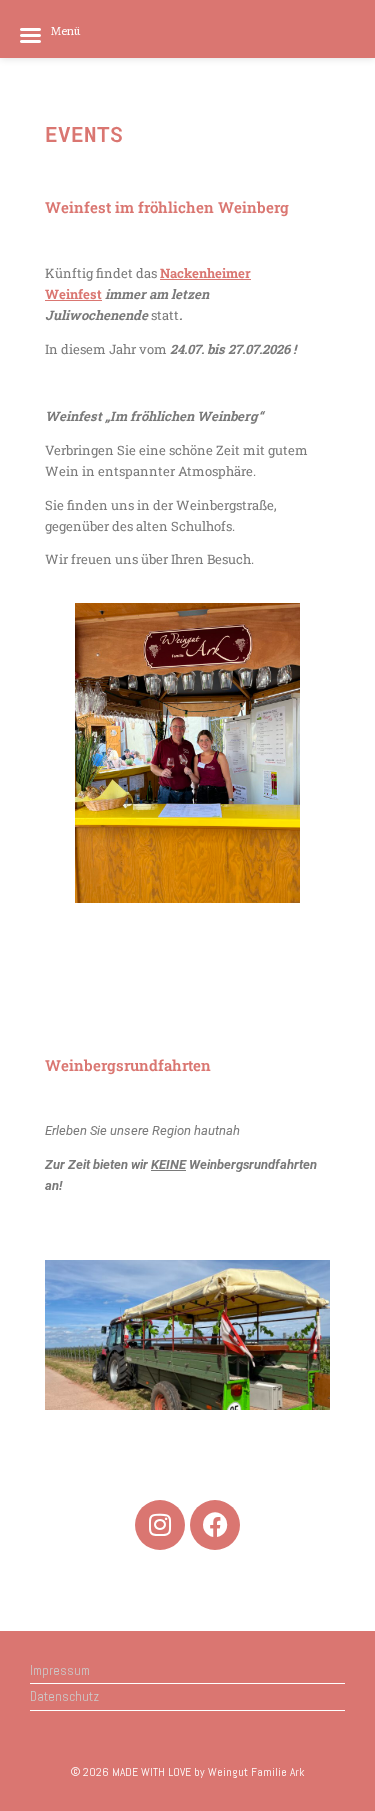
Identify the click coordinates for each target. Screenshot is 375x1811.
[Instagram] (160, 1525)
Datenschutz (64, 1696)
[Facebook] (215, 1525)
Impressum (60, 1670)
